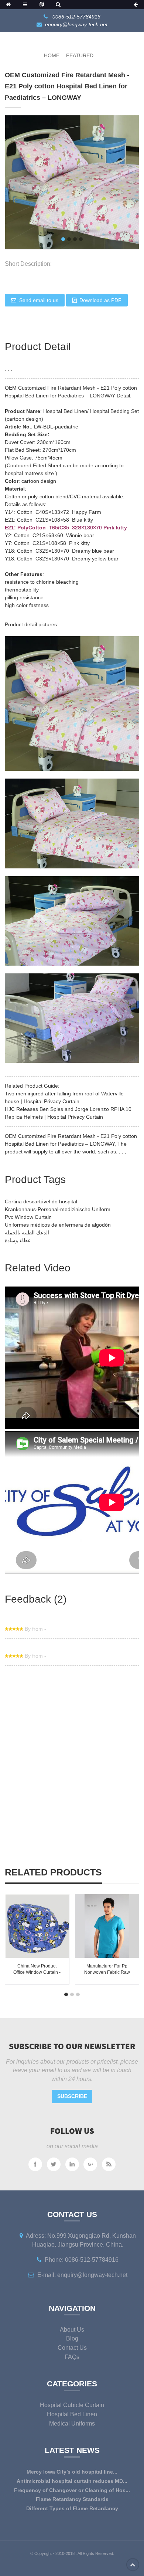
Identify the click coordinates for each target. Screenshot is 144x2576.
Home (52, 55)
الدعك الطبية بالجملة (27, 1233)
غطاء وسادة (18, 1240)
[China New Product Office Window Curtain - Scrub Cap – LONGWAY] (37, 1926)
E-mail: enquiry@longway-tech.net (82, 2275)
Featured (80, 55)
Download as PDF (100, 300)
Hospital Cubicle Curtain (72, 2405)
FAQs (72, 2357)
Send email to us (39, 300)
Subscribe (72, 2096)
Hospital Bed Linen (72, 2414)
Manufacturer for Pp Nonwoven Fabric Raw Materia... (107, 1972)
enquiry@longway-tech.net (76, 24)
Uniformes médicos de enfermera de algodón (58, 1225)
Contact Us (72, 2348)
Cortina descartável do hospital (41, 1201)
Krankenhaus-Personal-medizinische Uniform (58, 1209)
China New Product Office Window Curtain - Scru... (37, 1972)
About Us (72, 2330)
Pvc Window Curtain (28, 1217)
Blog (72, 2338)
